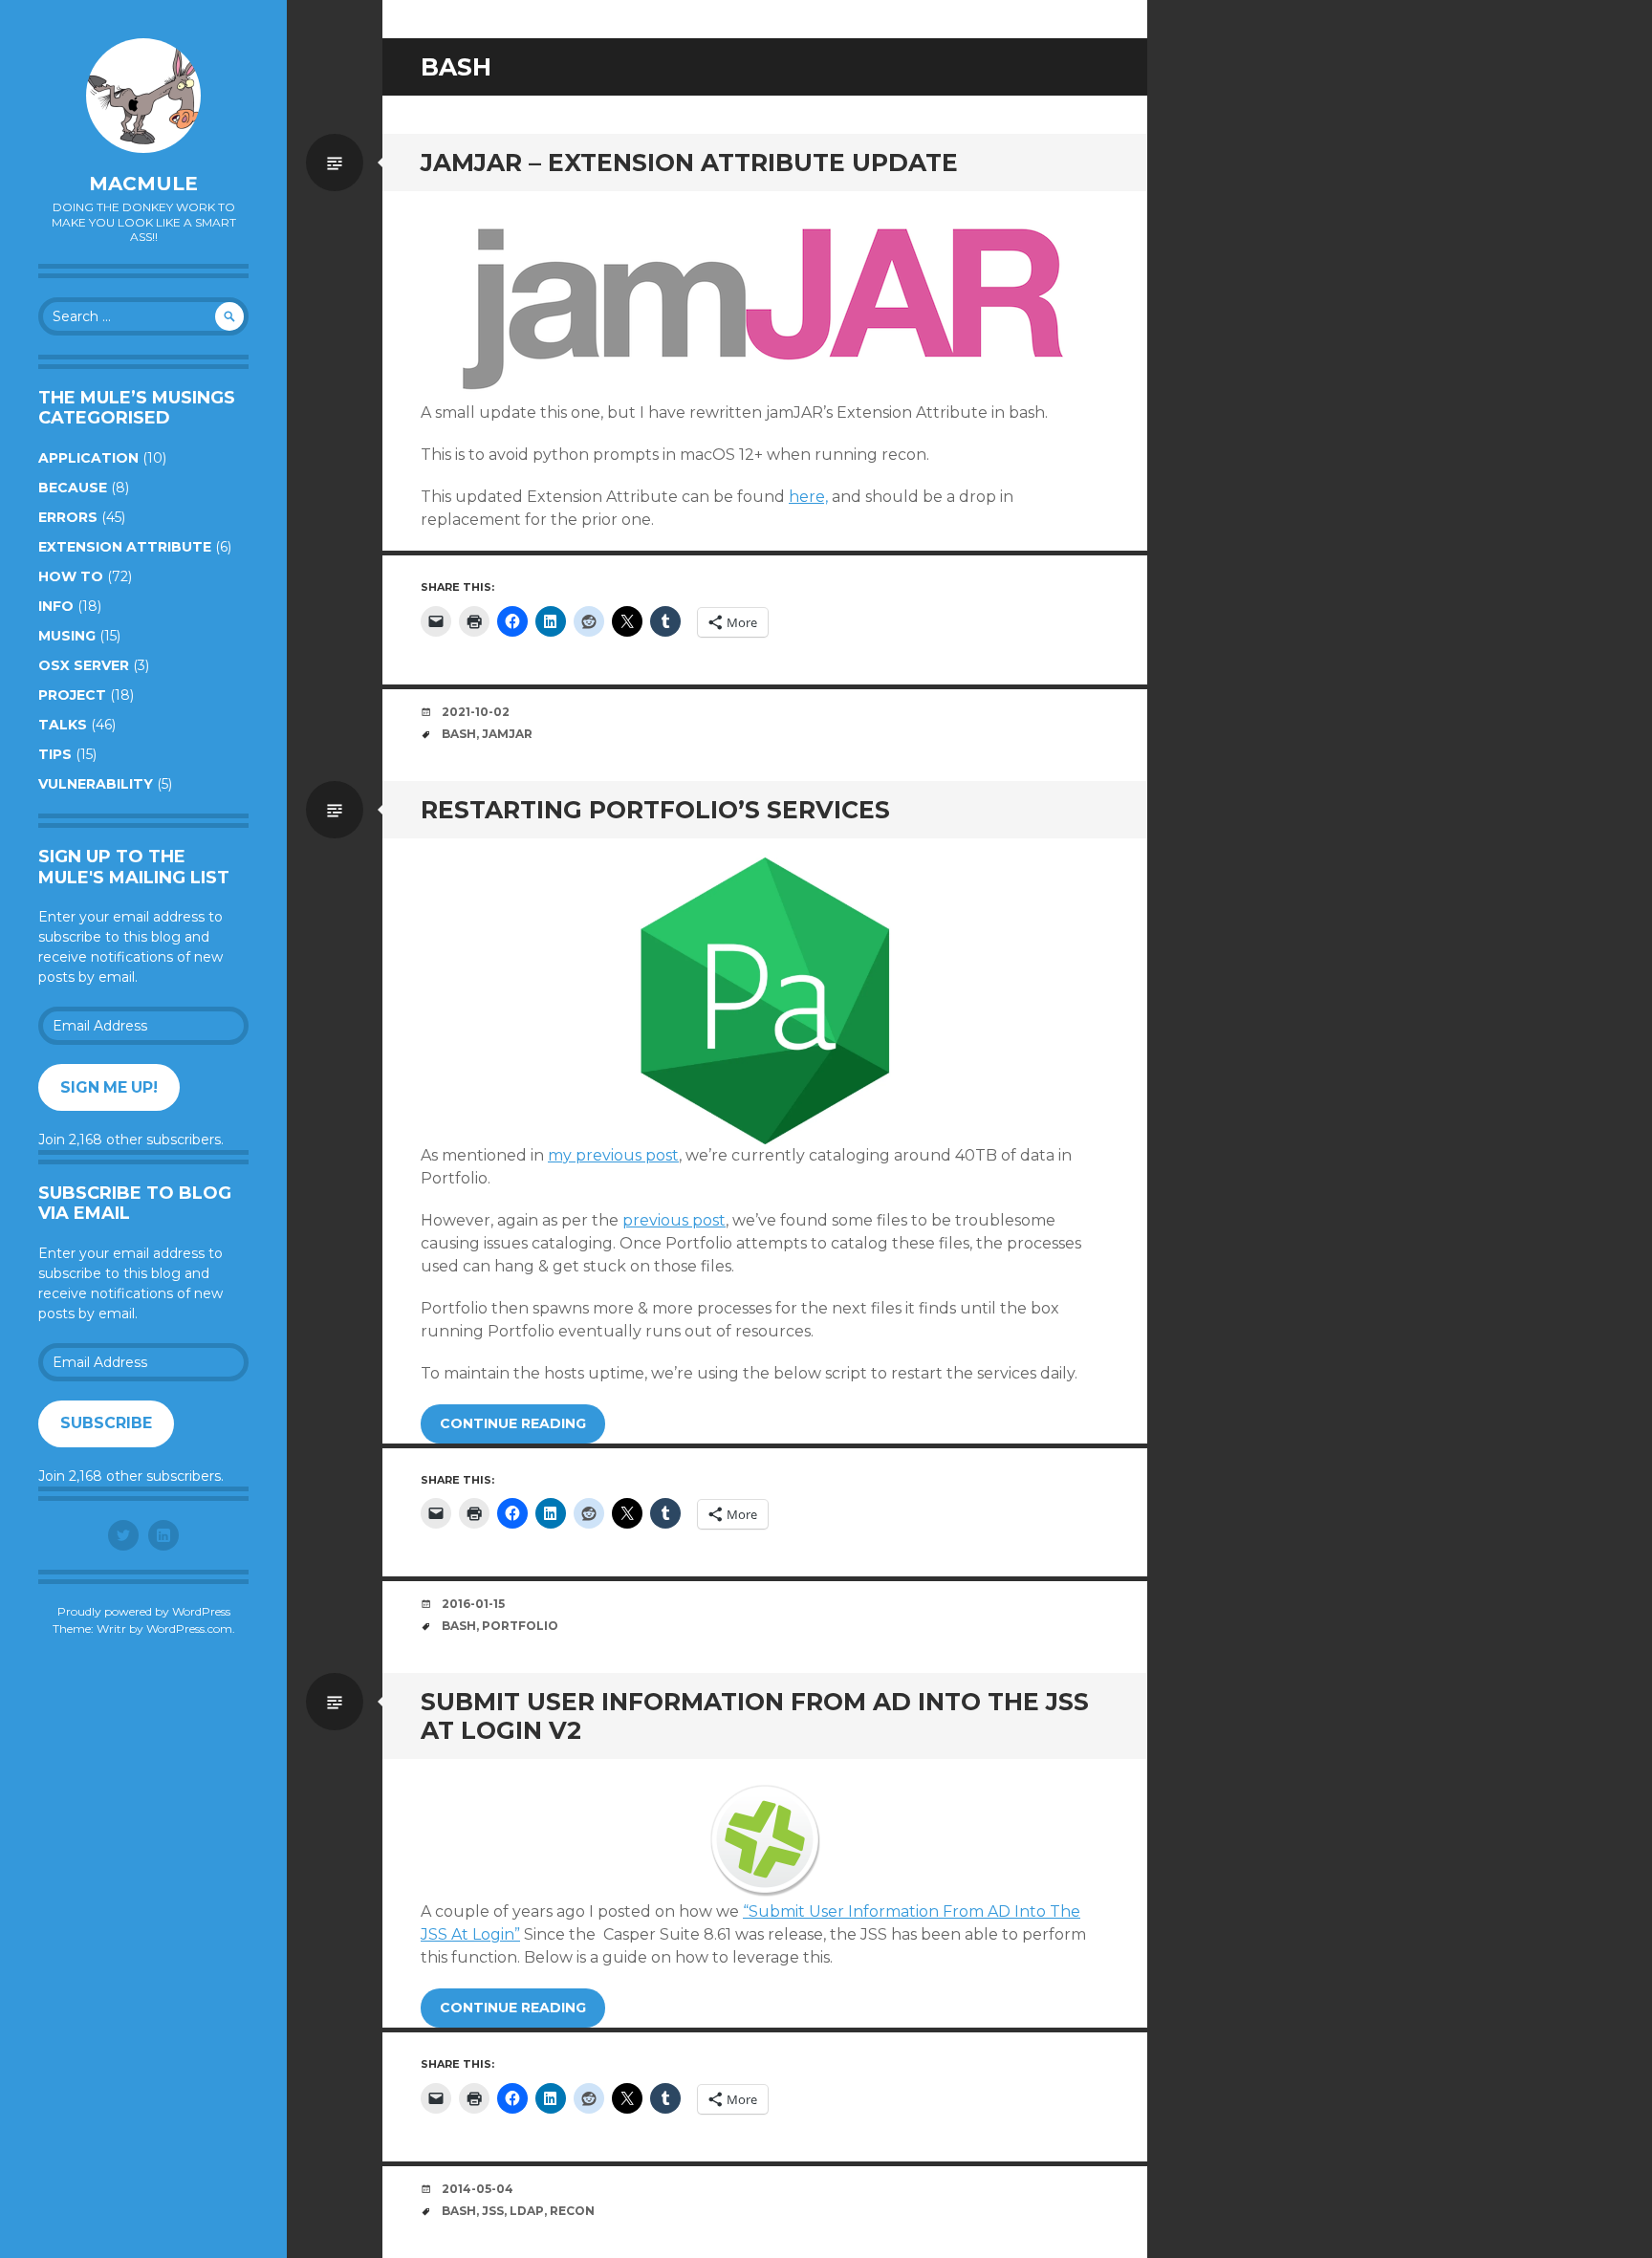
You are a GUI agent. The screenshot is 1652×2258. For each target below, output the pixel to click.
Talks (63, 725)
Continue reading (513, 1423)
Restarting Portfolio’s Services (655, 810)
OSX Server (84, 665)
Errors (68, 517)
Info (56, 606)
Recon (572, 2211)
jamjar (507, 734)
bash (459, 734)
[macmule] (143, 96)
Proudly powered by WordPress (144, 1611)
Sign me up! (109, 1087)
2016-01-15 (473, 1604)
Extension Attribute (125, 547)
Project (72, 695)
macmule (143, 184)
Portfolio (520, 1626)
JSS (493, 2211)
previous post (674, 1220)
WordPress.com (189, 1628)
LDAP (527, 2211)
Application (88, 458)
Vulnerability (96, 784)
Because (73, 488)
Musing (67, 636)
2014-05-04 (478, 2189)
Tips (55, 754)
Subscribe (106, 1423)
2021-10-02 (476, 712)
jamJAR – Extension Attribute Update (689, 163)
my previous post (613, 1155)
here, (808, 497)
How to (71, 576)
